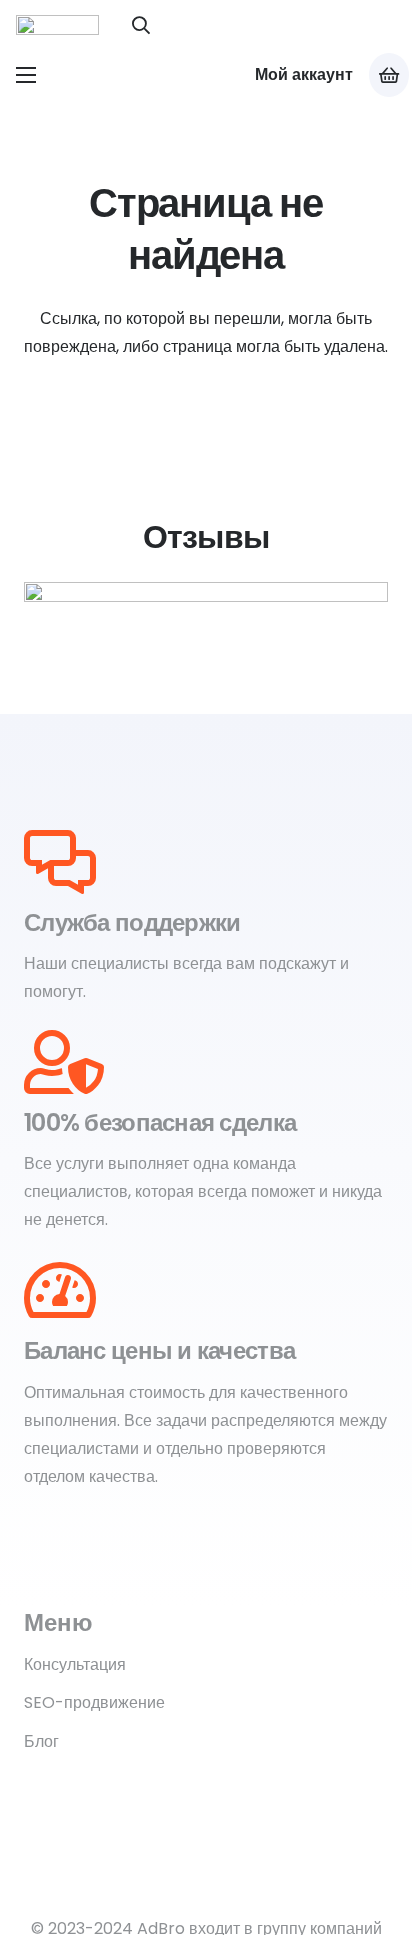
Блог (41, 1741)
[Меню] (26, 75)
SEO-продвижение (94, 1702)
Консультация (75, 1664)
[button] (142, 25)
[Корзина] (389, 75)
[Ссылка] (57, 25)
